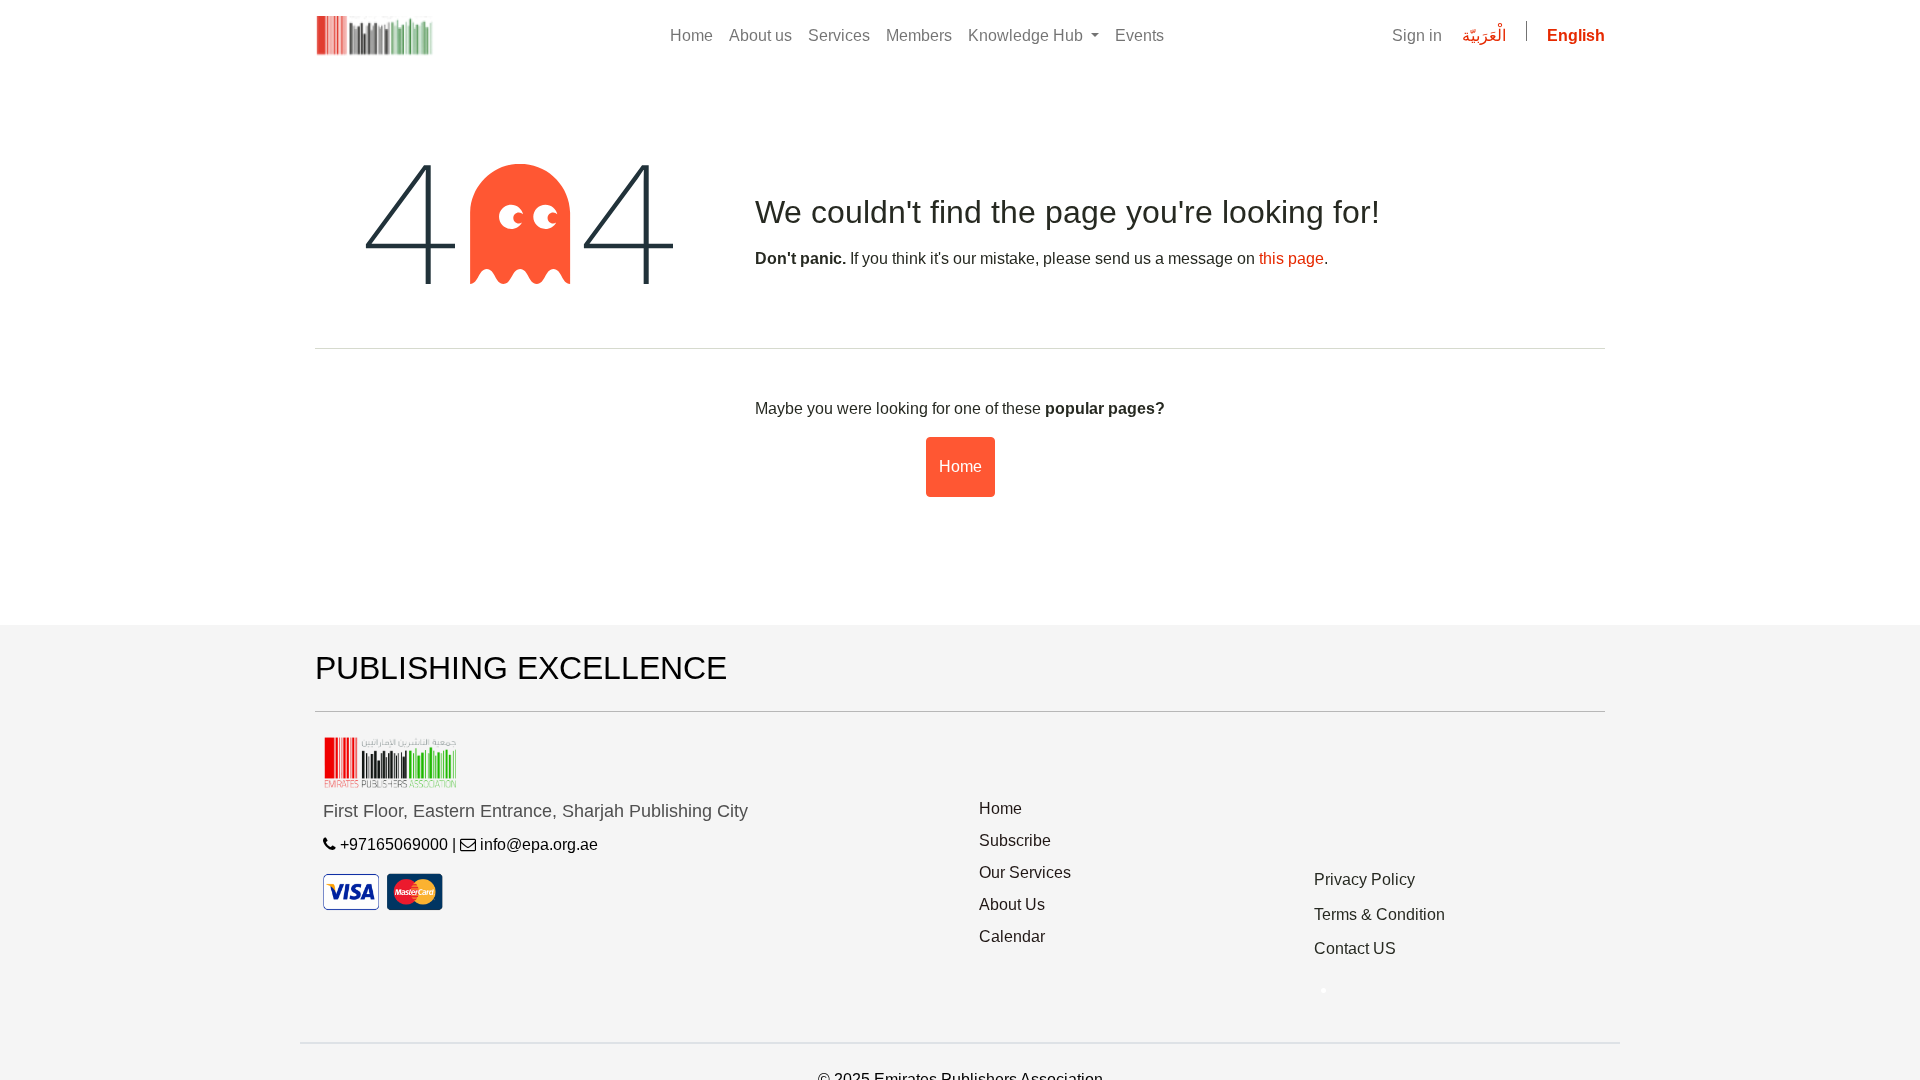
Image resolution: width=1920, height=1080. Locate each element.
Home (960, 466)
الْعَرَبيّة (1484, 35)
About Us (1012, 904)
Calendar (1012, 936)
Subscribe (1015, 840)
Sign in (1417, 35)
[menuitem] (691, 36)
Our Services (1025, 872)
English (1576, 35)
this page (1291, 258)
